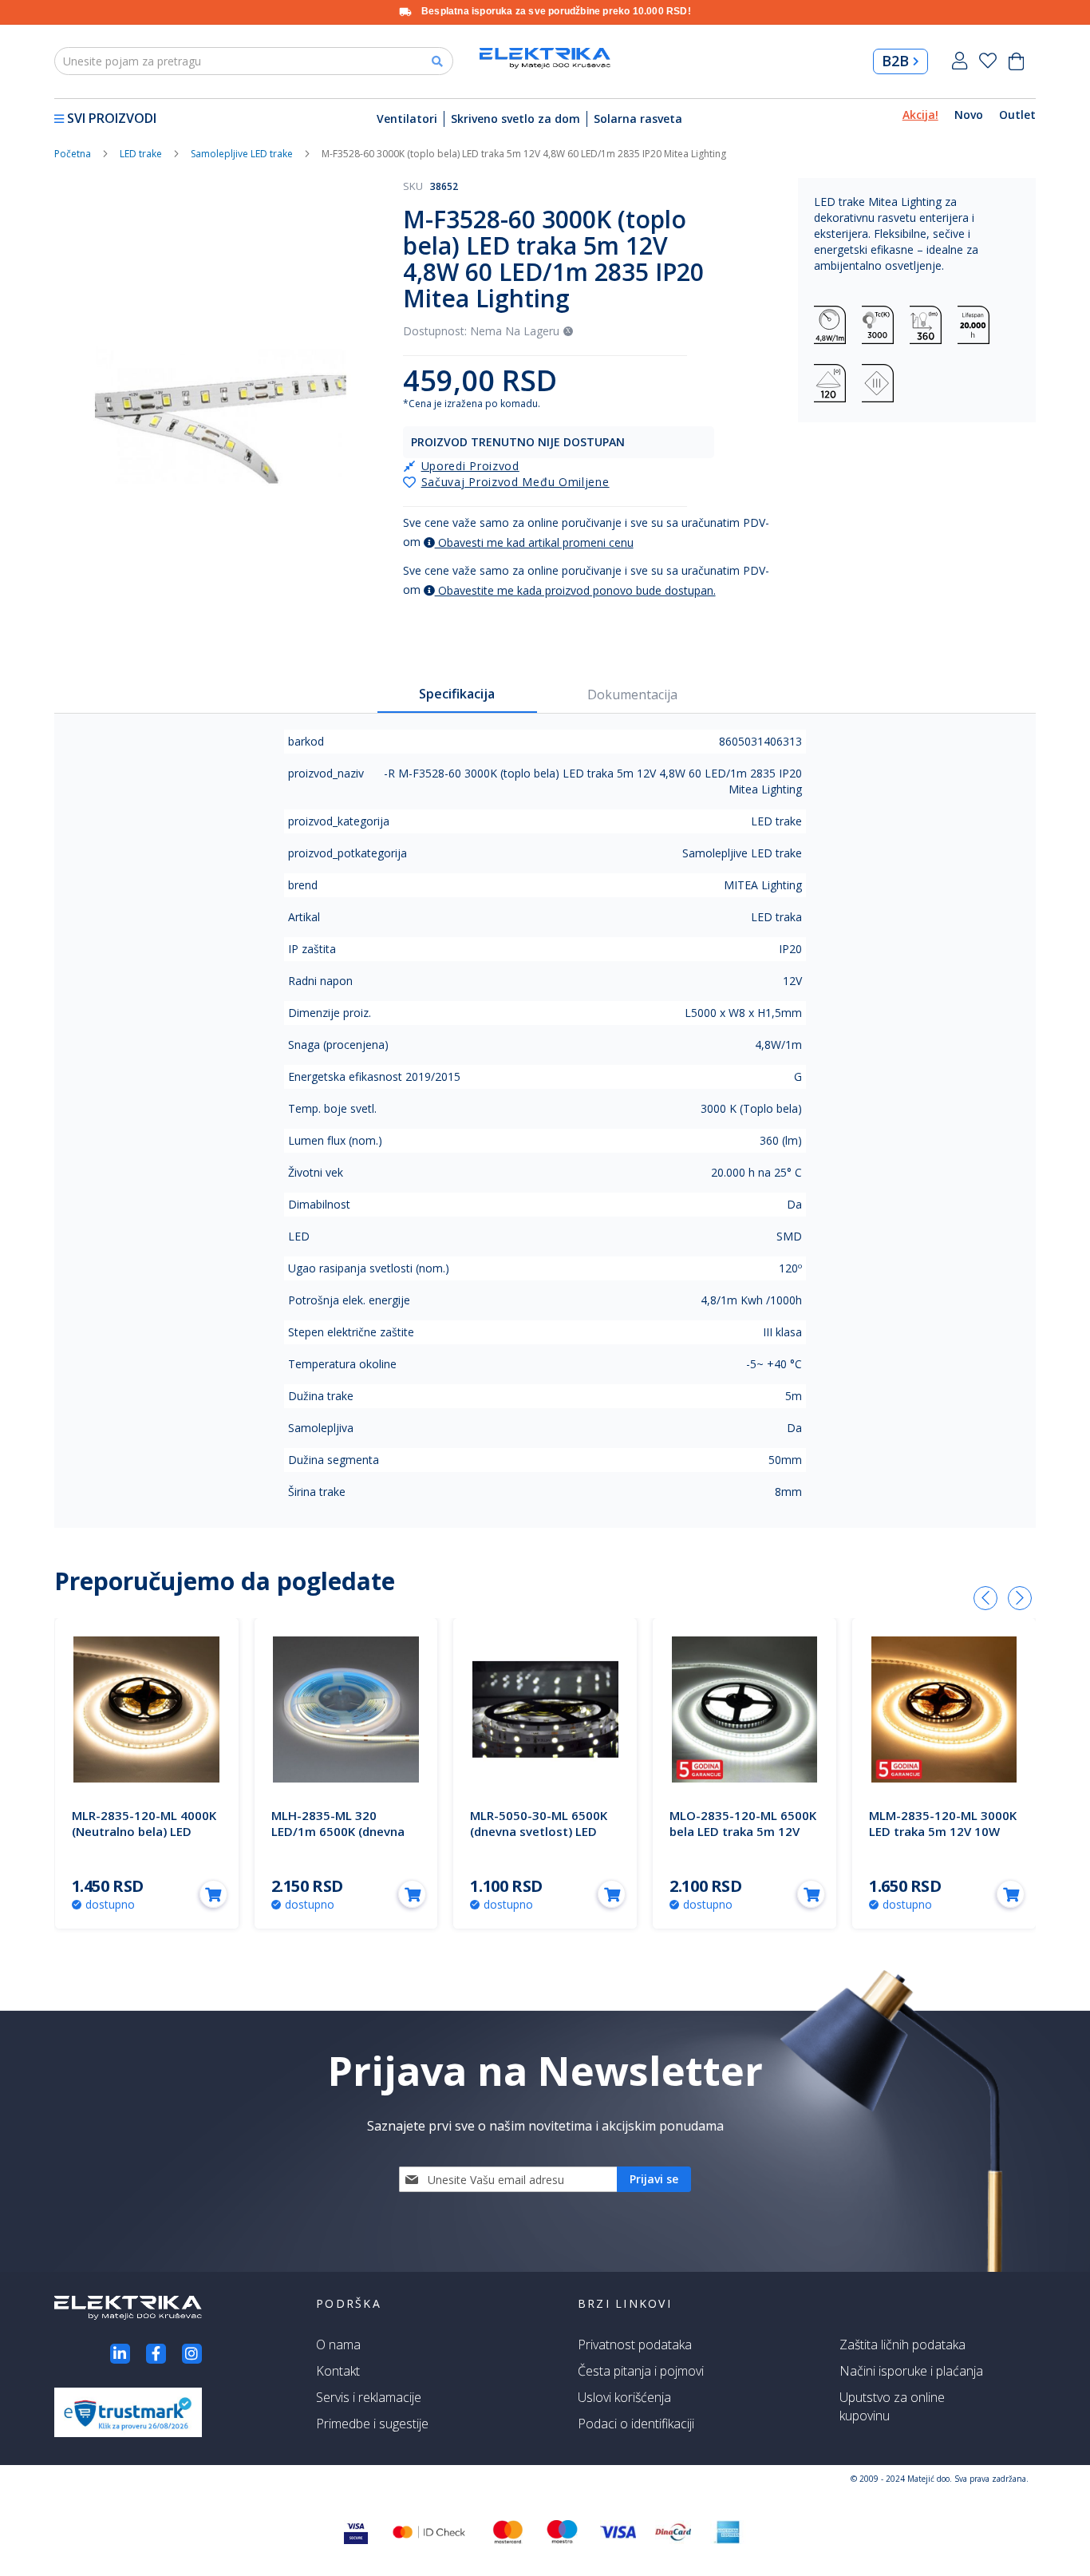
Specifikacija (457, 694)
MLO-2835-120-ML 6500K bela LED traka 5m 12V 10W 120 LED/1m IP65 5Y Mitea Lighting (743, 1839)
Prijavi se (960, 61)
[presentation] (985, 1598)
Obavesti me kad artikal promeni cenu (534, 542)
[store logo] (545, 58)
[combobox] (254, 61)
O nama (338, 2345)
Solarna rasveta (638, 119)
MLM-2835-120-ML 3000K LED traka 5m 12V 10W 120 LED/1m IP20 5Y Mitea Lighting (943, 1839)
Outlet (1017, 115)
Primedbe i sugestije (372, 2424)
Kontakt (338, 2371)
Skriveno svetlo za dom (515, 119)
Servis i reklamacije (369, 2397)
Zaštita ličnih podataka (902, 2345)
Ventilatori (407, 119)
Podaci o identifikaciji (636, 2424)
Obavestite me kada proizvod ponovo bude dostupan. (575, 590)
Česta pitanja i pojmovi (641, 2371)
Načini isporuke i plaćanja (911, 2371)
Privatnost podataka (635, 2345)
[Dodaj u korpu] (213, 1894)
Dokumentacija (632, 694)
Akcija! (920, 115)
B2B (895, 61)
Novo (969, 115)
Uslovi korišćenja (624, 2397)
